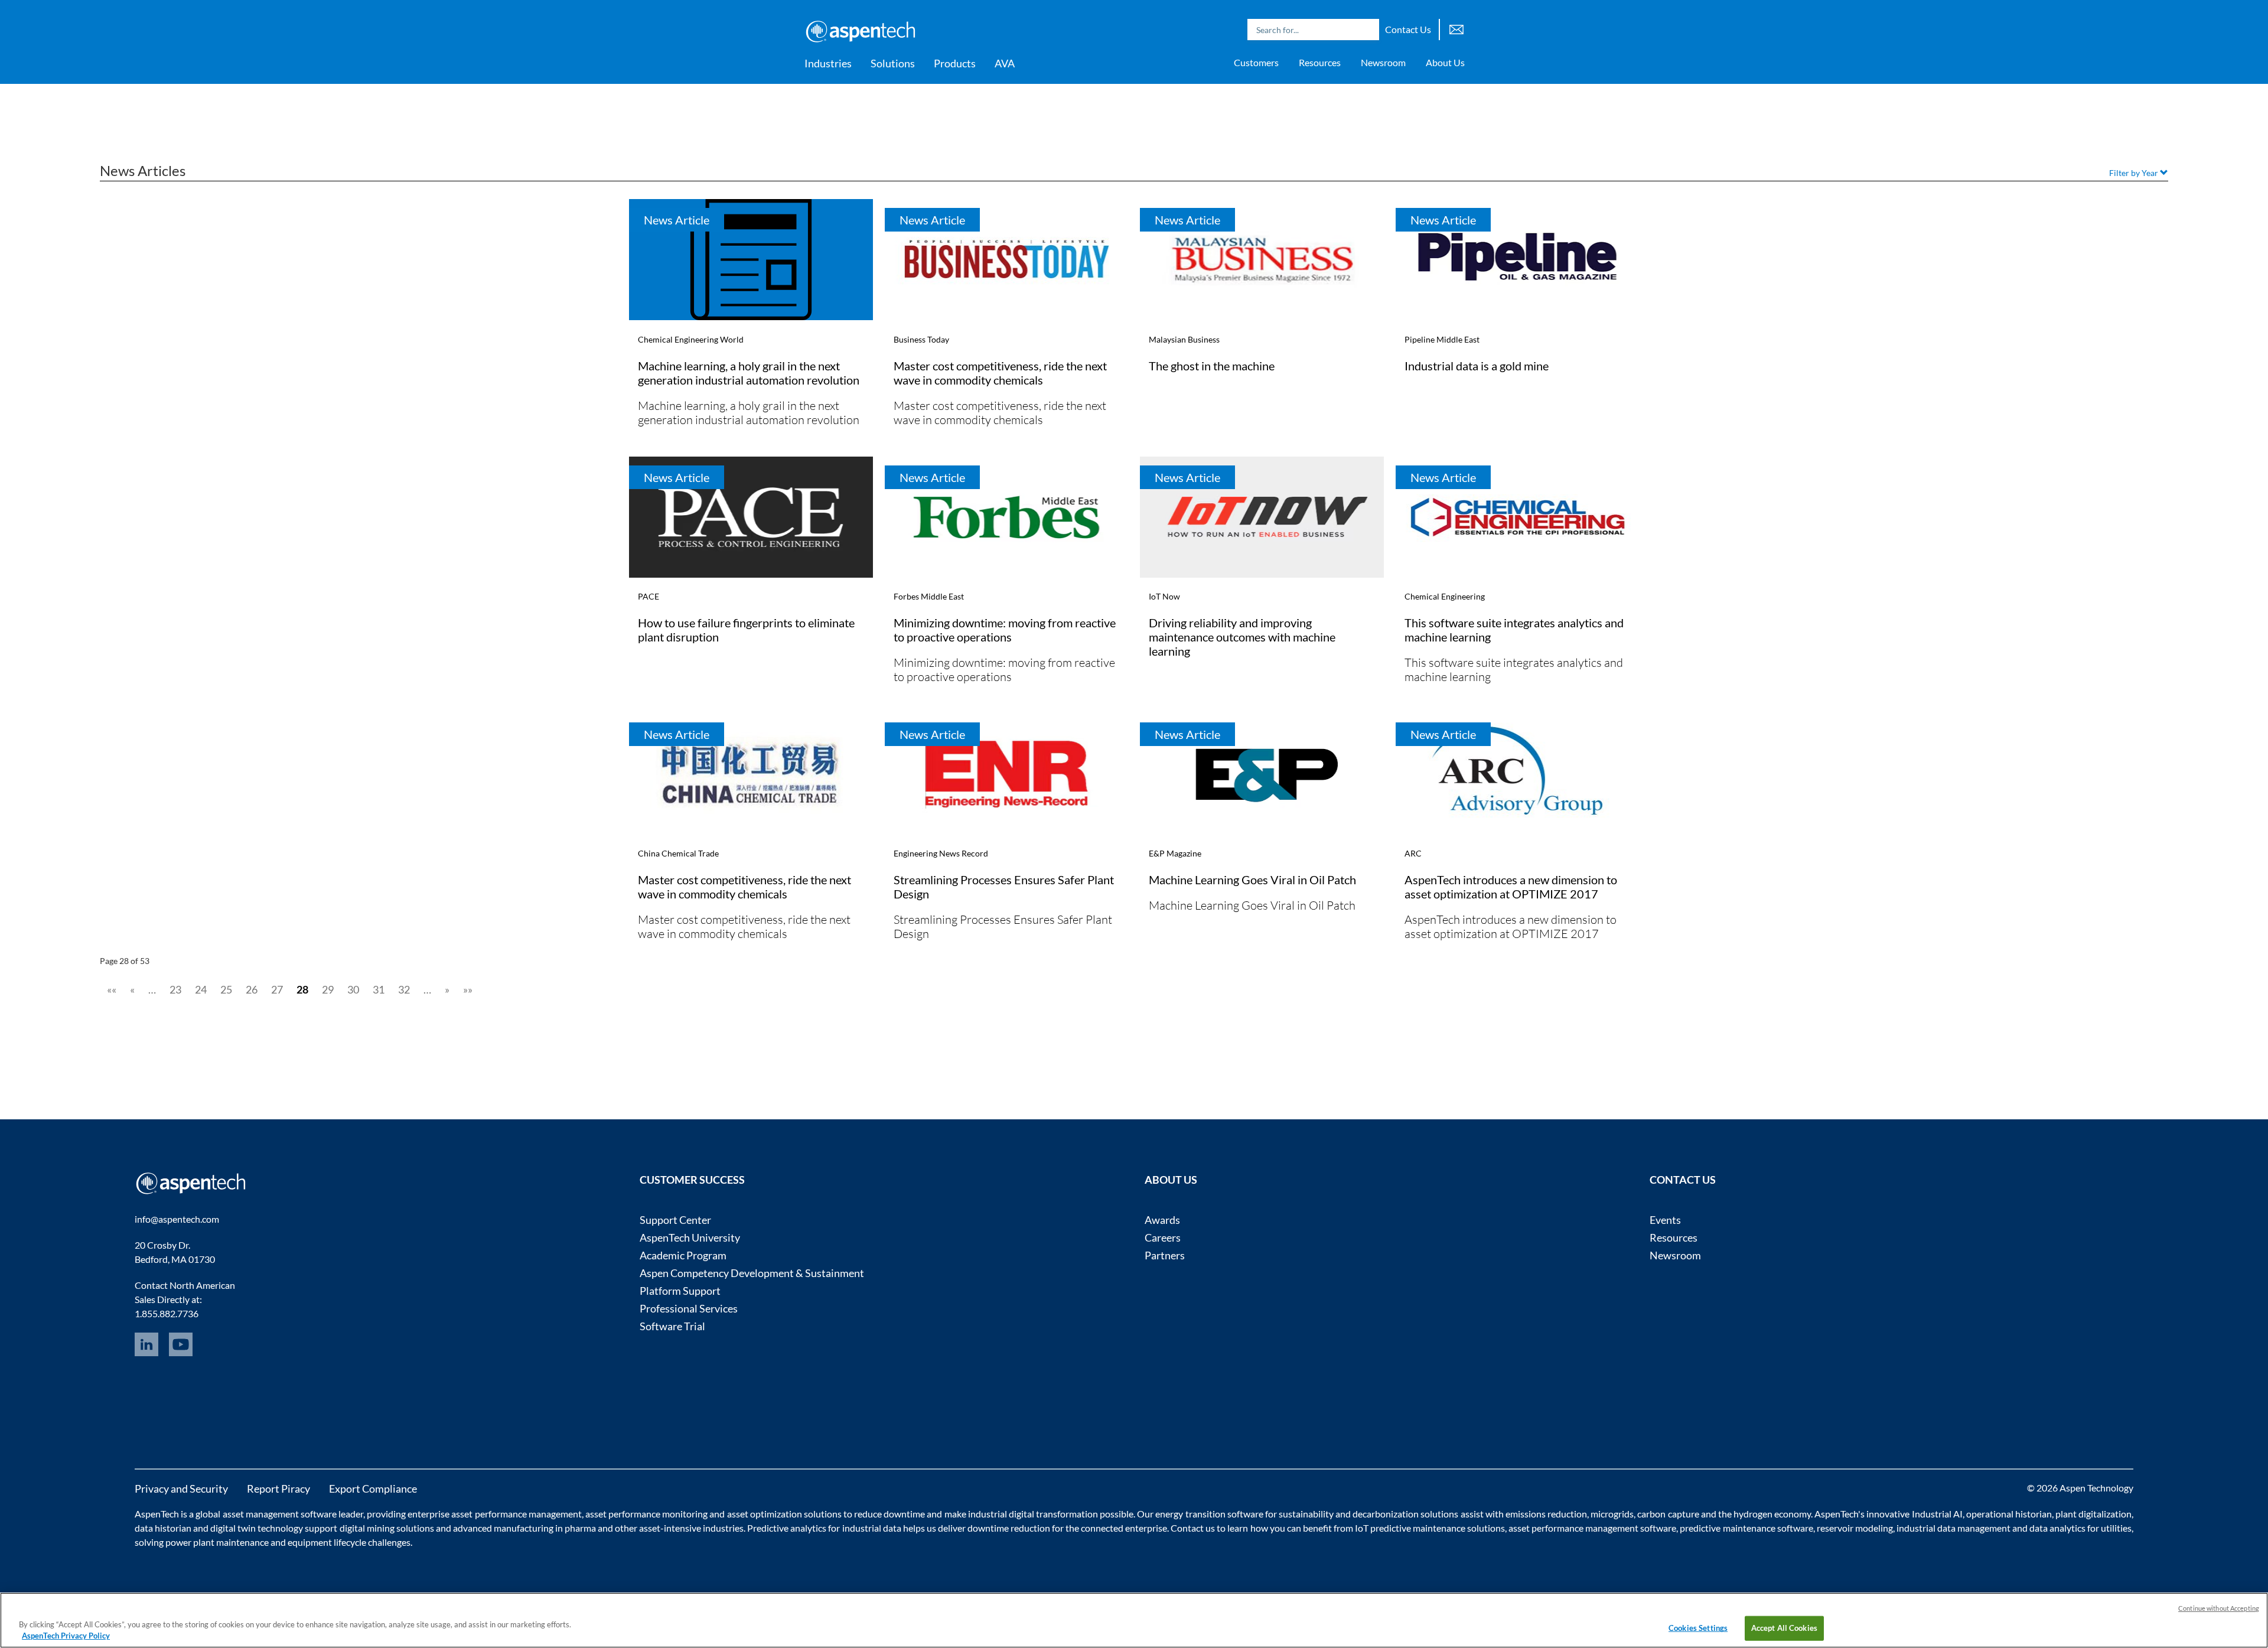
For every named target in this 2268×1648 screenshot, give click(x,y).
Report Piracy (278, 1489)
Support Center (675, 1220)
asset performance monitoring (646, 1514)
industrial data (872, 1528)
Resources (1320, 62)
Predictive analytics (787, 1528)
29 (328, 989)
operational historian (2009, 1514)
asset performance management (516, 1514)
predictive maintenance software (1745, 1528)
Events (1665, 1220)
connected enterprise (1124, 1528)
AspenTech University (690, 1237)
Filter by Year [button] (2135, 173)
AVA (1005, 63)
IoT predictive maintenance (1410, 1528)
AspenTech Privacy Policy (66, 1636)
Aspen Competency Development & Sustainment (752, 1273)
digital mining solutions (387, 1528)
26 (252, 989)
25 (226, 989)
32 (404, 989)
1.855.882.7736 (167, 1313)
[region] (1134, 1620)
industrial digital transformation (1033, 1514)
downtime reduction (1009, 1528)
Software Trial (672, 1326)
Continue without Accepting (2219, 1608)
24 (201, 989)
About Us (1445, 62)
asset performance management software (1592, 1528)
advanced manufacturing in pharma (524, 1528)
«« (112, 989)
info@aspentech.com (177, 1219)
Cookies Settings (1698, 1628)
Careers (1163, 1237)
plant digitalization (2093, 1514)
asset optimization (765, 1514)
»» (468, 989)
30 (353, 989)
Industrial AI (1937, 1514)
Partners (1165, 1255)
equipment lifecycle (327, 1542)
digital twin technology (257, 1528)
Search (1367, 30)
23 (175, 989)
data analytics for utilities (2080, 1528)
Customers (1256, 62)
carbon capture (1668, 1514)
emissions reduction (1546, 1514)
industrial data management (1953, 1528)
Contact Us (1408, 29)
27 (277, 989)
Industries (828, 63)
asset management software (280, 1514)
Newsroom (1383, 62)
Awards (1162, 1220)
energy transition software (1209, 1514)
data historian (163, 1528)
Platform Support (680, 1291)
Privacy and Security (181, 1489)
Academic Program (683, 1255)
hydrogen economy (1772, 1514)
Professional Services (689, 1308)
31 (379, 989)
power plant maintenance (217, 1542)
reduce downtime (889, 1514)
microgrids (1612, 1514)
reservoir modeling (1855, 1528)
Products (955, 63)
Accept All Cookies (1784, 1628)
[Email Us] (1456, 28)
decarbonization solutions (1405, 1514)
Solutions (893, 63)
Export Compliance (373, 1489)
